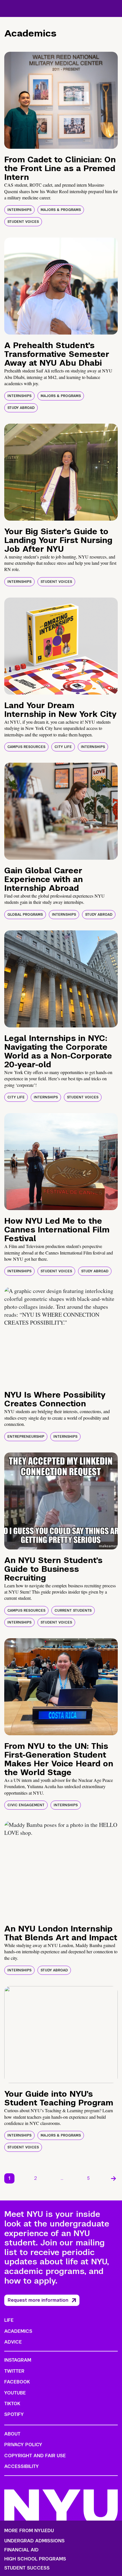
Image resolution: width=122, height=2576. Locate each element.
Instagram (18, 2360)
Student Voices (23, 222)
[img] (61, 100)
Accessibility (22, 2466)
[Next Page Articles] (113, 2178)
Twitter (14, 2371)
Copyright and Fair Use (35, 2456)
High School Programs (35, 2559)
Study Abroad (21, 408)
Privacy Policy (23, 2445)
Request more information (38, 2300)
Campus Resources (26, 747)
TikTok (12, 2404)
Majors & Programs (61, 210)
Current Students (73, 1611)
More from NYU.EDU (29, 2531)
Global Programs (25, 915)
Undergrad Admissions (34, 2541)
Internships (19, 210)
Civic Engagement (26, 1805)
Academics (18, 2331)
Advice (13, 2342)
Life (9, 2320)
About (12, 2434)
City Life (63, 747)
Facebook (17, 2382)
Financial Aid (21, 2550)
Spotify (14, 2414)
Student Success (27, 2568)
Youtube (15, 2393)
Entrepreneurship (26, 1437)
